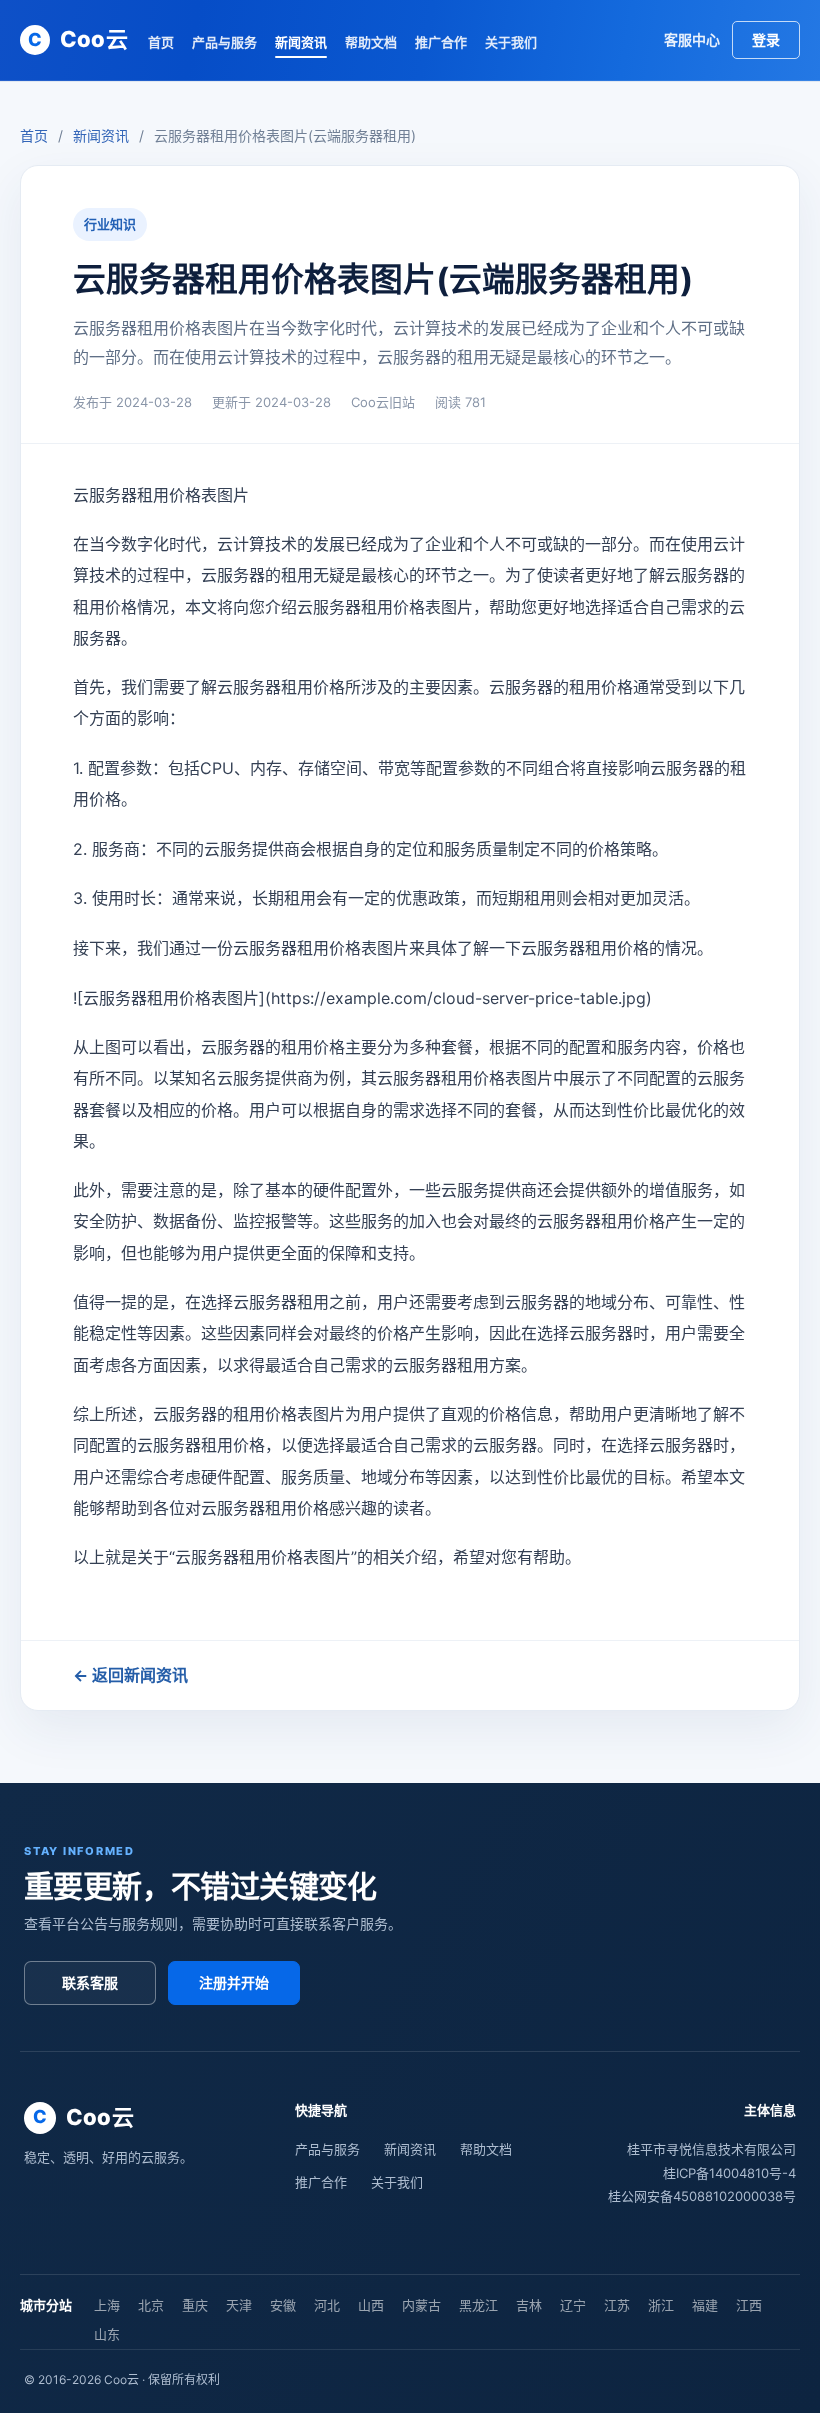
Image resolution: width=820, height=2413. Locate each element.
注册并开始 (234, 1982)
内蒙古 (421, 2305)
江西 (749, 2305)
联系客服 (90, 1982)
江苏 (617, 2305)
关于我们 (511, 42)
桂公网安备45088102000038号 (702, 2196)
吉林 (529, 2305)
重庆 (195, 2305)
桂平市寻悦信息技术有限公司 (711, 2149)
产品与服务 (224, 42)
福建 (705, 2305)
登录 (766, 39)
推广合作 (441, 42)
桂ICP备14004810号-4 (729, 2173)
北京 (151, 2305)
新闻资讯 (301, 42)
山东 (107, 2334)
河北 (327, 2305)
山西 (371, 2305)
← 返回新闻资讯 (130, 1675)
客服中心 (692, 39)
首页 (161, 42)
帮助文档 (371, 42)
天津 (239, 2305)
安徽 (283, 2305)
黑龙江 (478, 2305)
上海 (107, 2305)
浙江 (661, 2305)
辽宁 (573, 2305)
